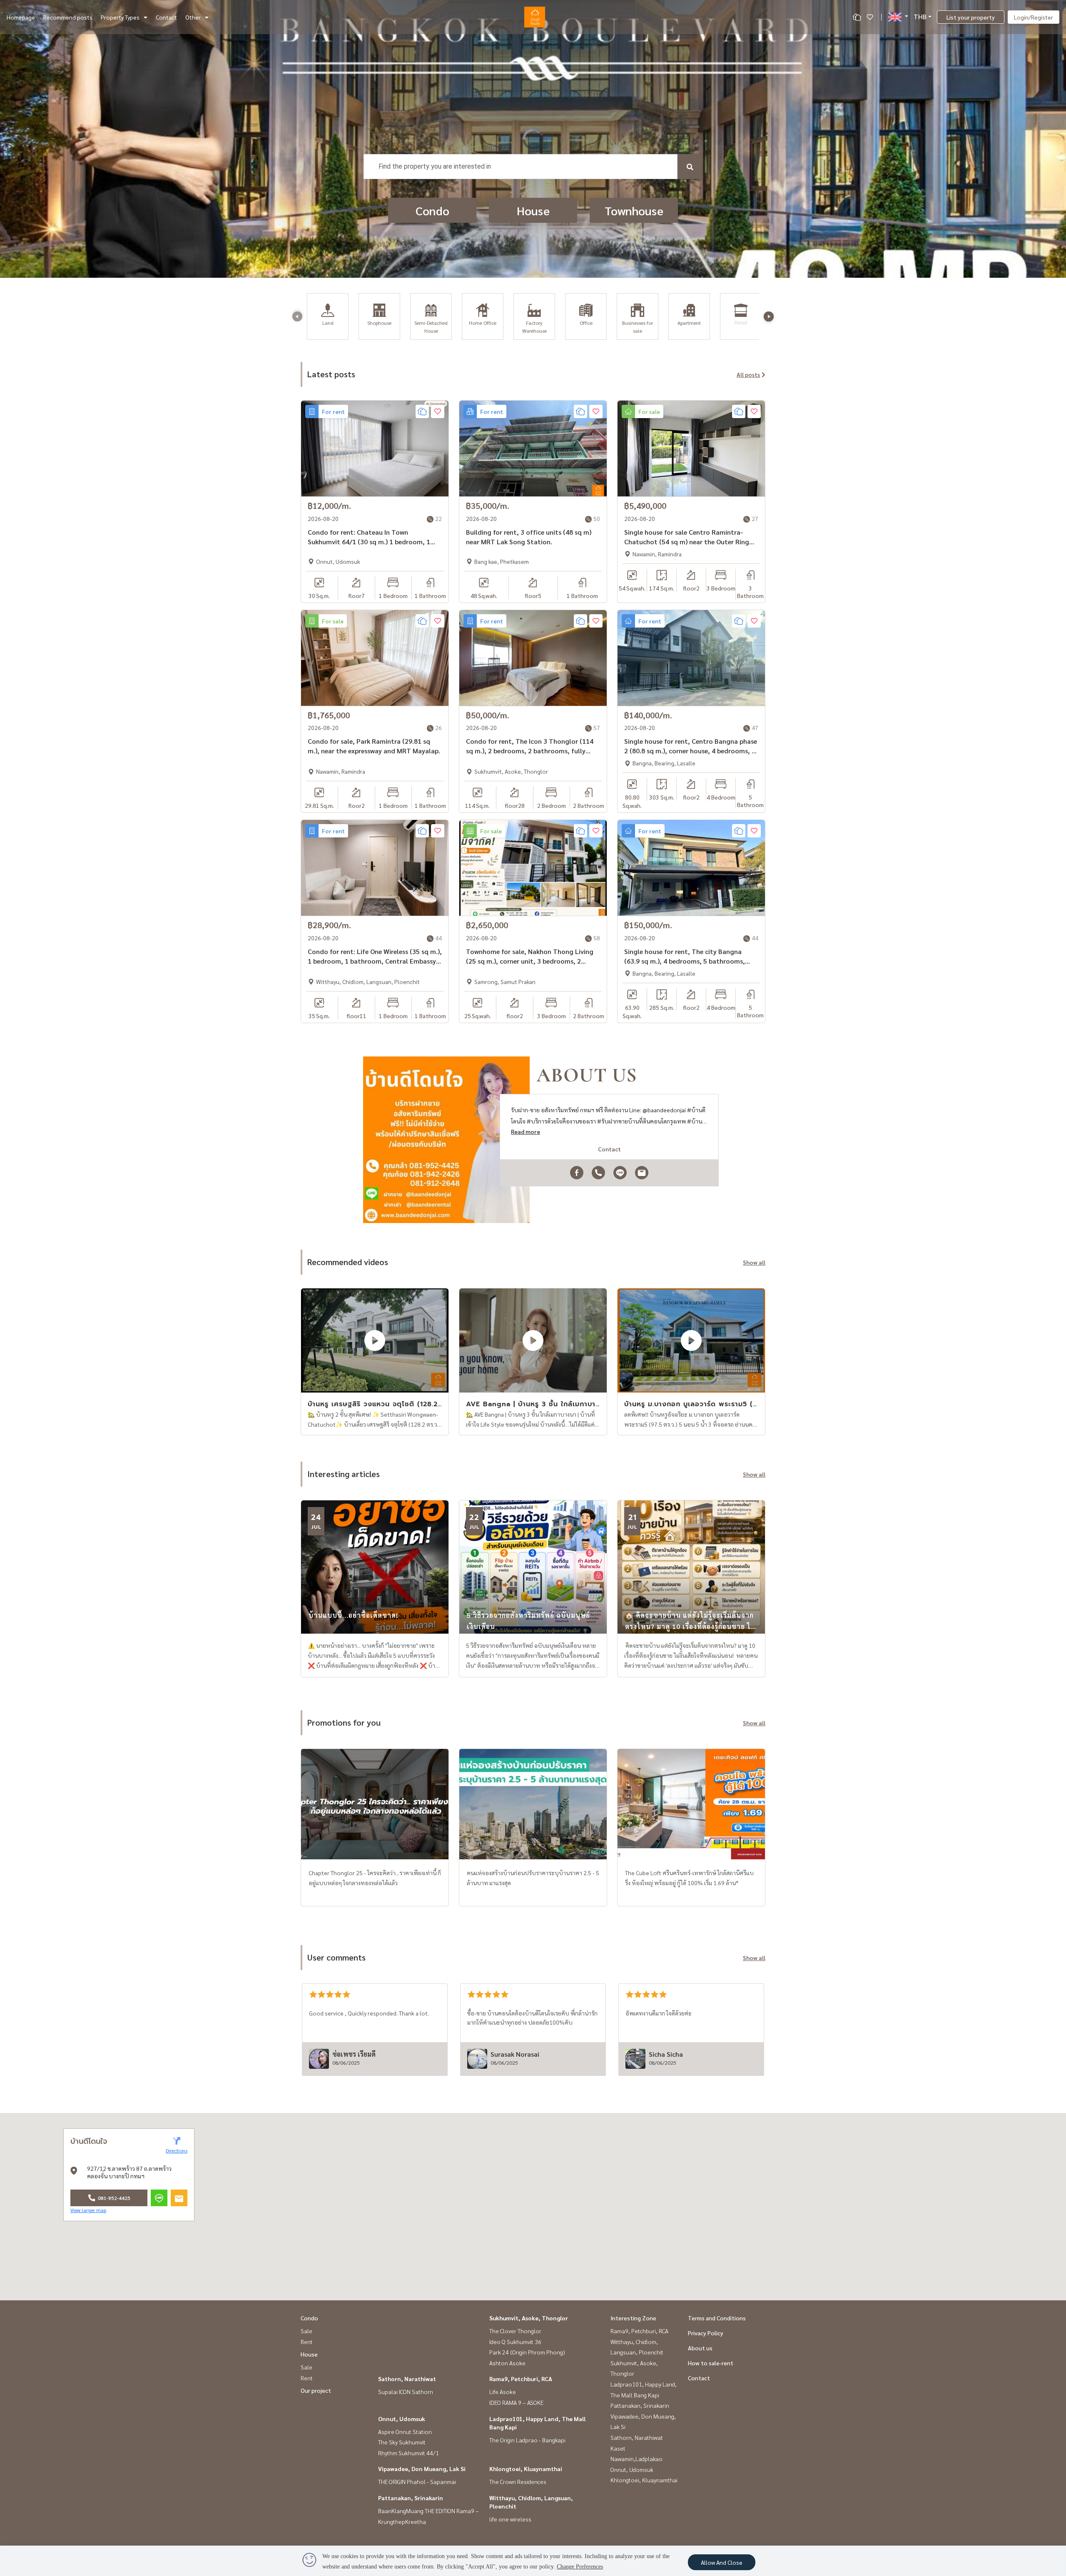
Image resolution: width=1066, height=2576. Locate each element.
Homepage (21, 17)
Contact (166, 17)
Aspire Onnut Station (405, 2432)
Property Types (120, 17)
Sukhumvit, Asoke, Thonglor (529, 2318)
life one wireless (510, 2519)
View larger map (88, 2210)
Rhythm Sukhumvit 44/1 (408, 2453)
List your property (971, 17)
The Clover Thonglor (515, 2331)
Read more (526, 1131)
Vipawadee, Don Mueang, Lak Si (422, 2469)
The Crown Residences (518, 2481)
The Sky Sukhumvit (402, 2442)
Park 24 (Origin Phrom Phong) (527, 2352)
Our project (316, 2390)
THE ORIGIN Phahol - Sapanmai (417, 2481)
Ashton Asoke (507, 2363)
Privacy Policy (706, 2333)
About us (700, 2348)
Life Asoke (503, 2392)
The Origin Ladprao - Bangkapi (527, 2440)
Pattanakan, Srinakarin (411, 2498)
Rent (307, 2342)
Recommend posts (68, 17)
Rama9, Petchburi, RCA (521, 2379)
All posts (748, 374)
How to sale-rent (711, 2363)
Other (193, 17)
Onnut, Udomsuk (402, 2419)
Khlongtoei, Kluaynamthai (526, 2469)
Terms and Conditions (717, 2318)
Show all (754, 1262)
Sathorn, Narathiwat (407, 2379)
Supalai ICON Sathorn (406, 2392)
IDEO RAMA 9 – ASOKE (516, 2402)
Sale (306, 2331)
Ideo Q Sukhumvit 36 (515, 2342)
